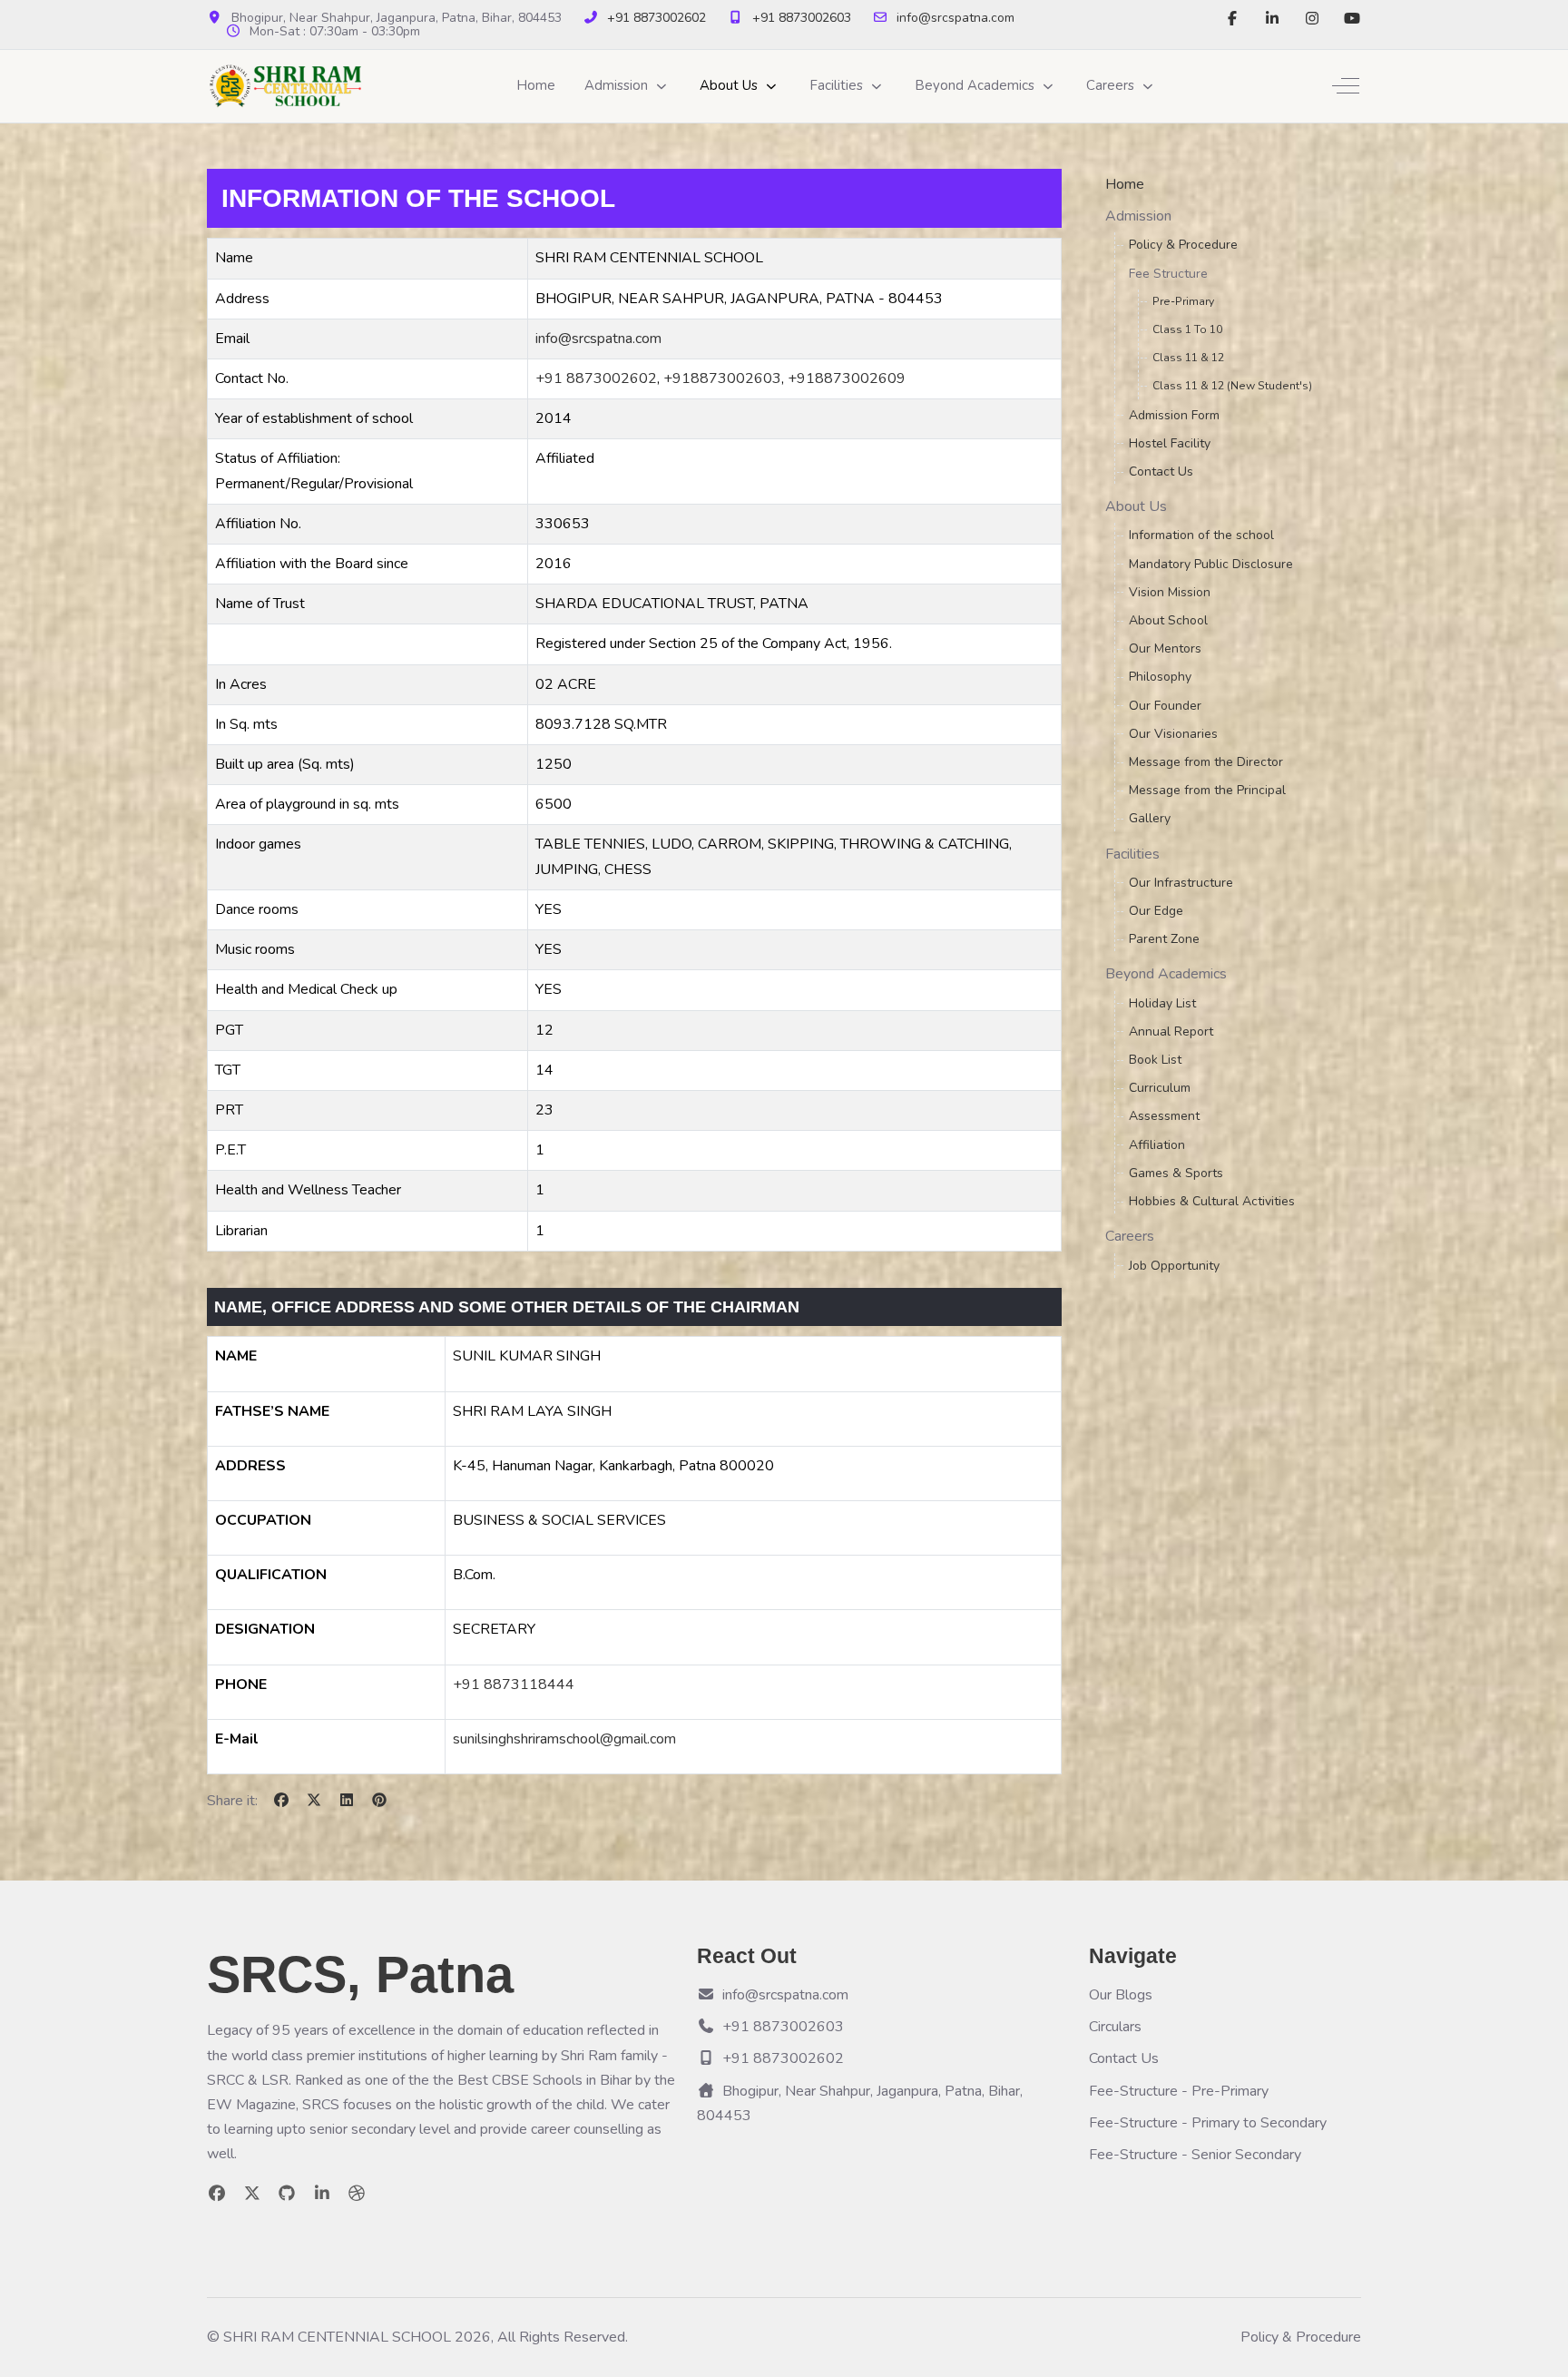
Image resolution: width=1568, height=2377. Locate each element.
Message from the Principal (1207, 790)
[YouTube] (1352, 19)
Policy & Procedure (1183, 245)
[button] (627, 86)
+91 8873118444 (514, 1685)
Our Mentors (1165, 648)
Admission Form (1174, 415)
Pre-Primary (1183, 301)
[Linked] (323, 2194)
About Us (1136, 506)
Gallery (1150, 818)
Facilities (1132, 854)
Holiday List (1162, 1003)
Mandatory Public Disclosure (1211, 564)
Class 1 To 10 (1187, 329)
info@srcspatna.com (955, 18)
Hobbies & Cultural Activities (1212, 1201)
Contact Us (1161, 471)
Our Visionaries (1173, 734)
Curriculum (1160, 1088)
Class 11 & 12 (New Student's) (1232, 386)
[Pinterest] (379, 1801)
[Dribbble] (357, 2194)
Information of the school (1201, 535)
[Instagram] (1312, 19)
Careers (1130, 1236)
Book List (1155, 1060)
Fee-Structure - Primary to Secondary (1208, 2123)
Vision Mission (1170, 592)
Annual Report (1171, 1031)
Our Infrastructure (1181, 883)
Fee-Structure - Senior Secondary (1195, 2155)
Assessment (1164, 1116)
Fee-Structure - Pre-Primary (1179, 2091)
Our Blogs (1121, 1995)
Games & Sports (1176, 1173)
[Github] (287, 2194)
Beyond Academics (1166, 974)
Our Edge (1156, 911)
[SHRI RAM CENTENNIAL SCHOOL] (285, 86)
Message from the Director (1206, 762)
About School (1168, 620)
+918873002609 (847, 378)
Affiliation (1157, 1145)
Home (1125, 184)
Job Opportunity (1174, 1266)
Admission (1138, 216)
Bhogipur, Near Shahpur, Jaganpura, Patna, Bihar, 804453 (860, 2103)
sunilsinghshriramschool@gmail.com (564, 1739)
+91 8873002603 (802, 18)
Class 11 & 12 (1188, 358)
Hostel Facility (1170, 443)
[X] (314, 1801)
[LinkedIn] (1272, 19)
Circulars (1115, 2027)
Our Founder (1165, 706)
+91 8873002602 (657, 18)
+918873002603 (722, 378)
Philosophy (1160, 677)
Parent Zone (1164, 939)
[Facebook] (1232, 19)
